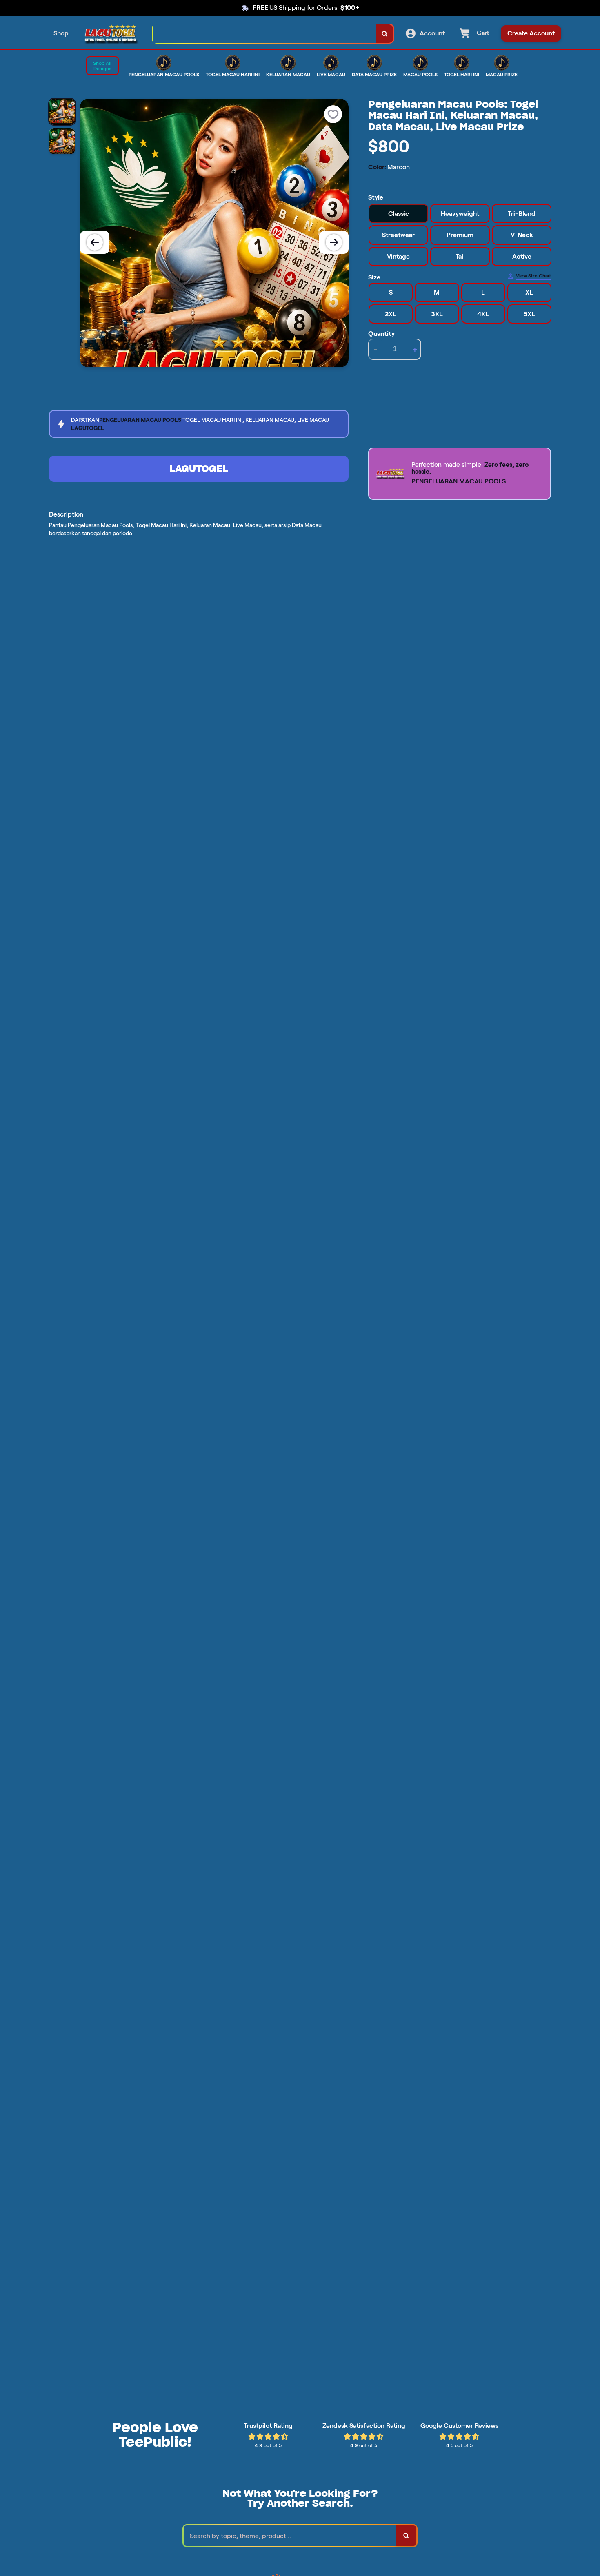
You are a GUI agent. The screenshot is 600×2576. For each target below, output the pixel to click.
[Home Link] (111, 34)
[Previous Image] (95, 242)
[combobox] (264, 34)
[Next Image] (334, 242)
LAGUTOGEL (199, 469)
